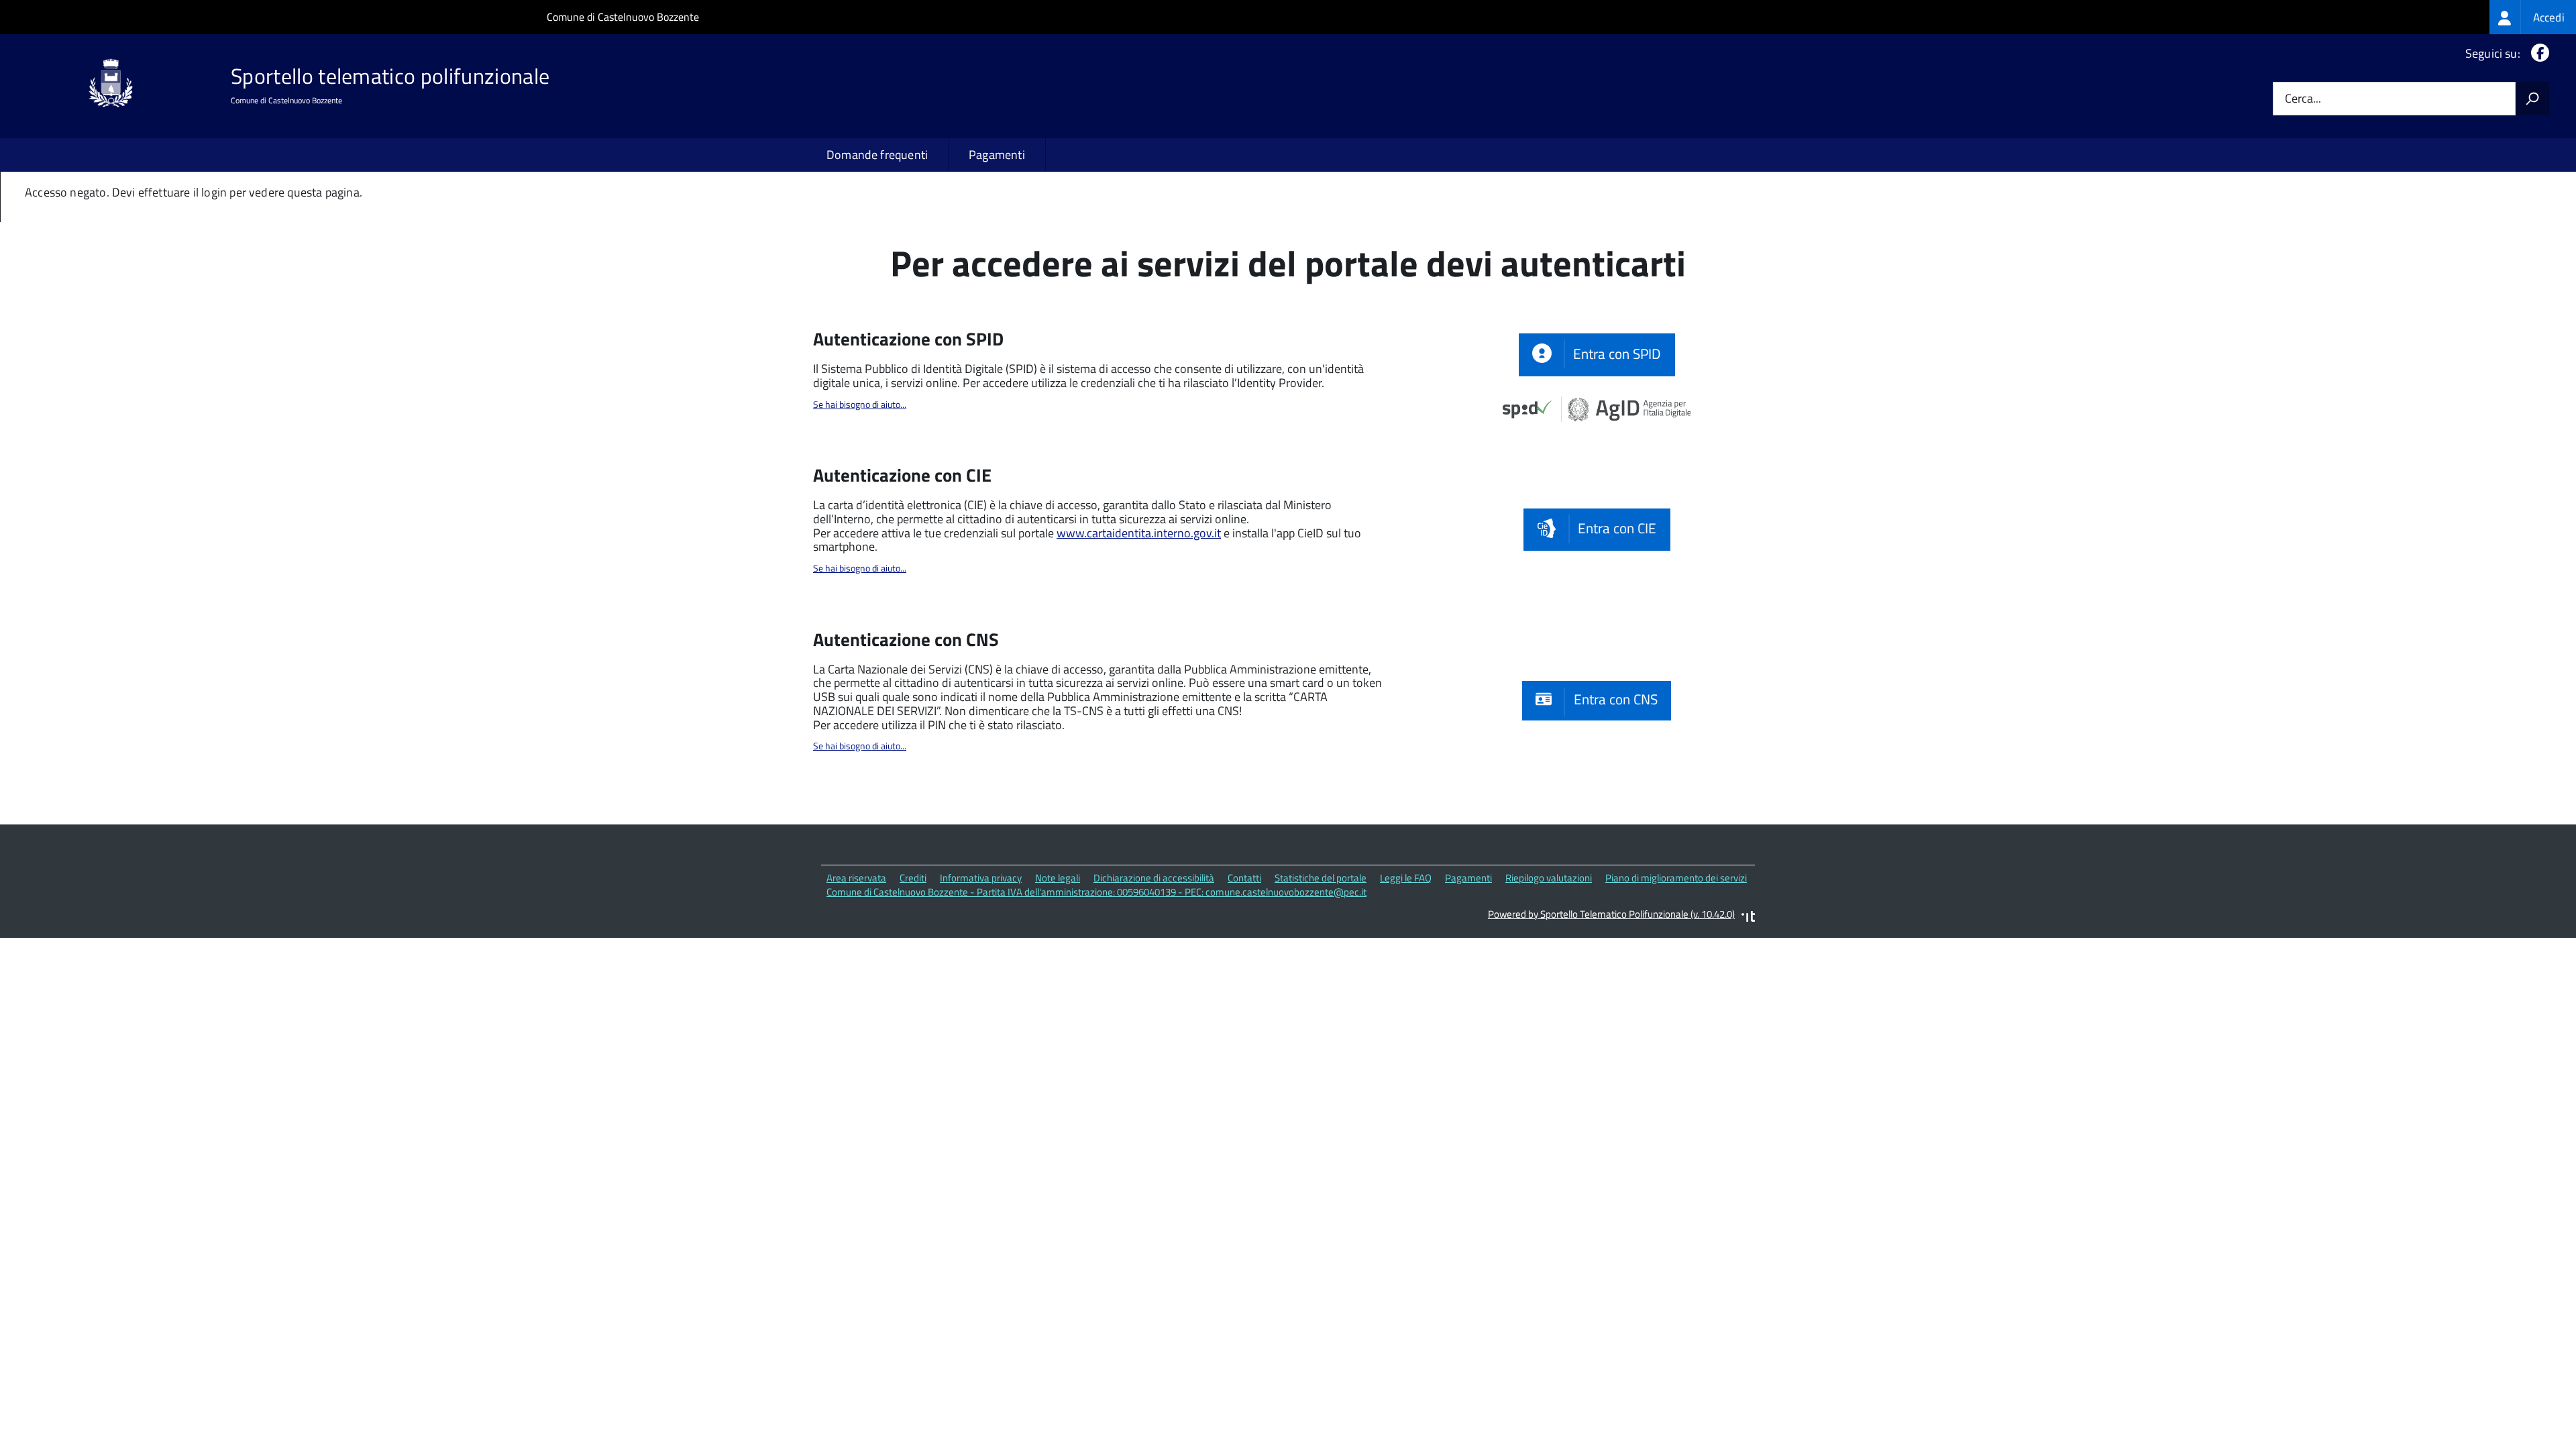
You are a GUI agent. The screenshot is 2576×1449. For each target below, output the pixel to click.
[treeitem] (2533, 17)
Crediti (913, 878)
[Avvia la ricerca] (2532, 99)
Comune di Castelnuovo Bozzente (623, 17)
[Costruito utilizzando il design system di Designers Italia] (1748, 918)
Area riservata (856, 878)
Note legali (1058, 878)
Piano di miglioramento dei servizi (1676, 878)
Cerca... (2303, 99)
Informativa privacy (981, 878)
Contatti (1244, 878)
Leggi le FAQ (1406, 878)
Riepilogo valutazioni (1549, 878)
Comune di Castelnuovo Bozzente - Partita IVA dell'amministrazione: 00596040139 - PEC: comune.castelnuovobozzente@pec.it (1096, 892)
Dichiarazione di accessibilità (1154, 878)
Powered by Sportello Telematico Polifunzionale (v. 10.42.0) (1611, 914)
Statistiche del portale (1321, 878)
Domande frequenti (877, 155)
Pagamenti (997, 155)
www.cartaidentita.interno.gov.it (1139, 533)
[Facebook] (2537, 53)
